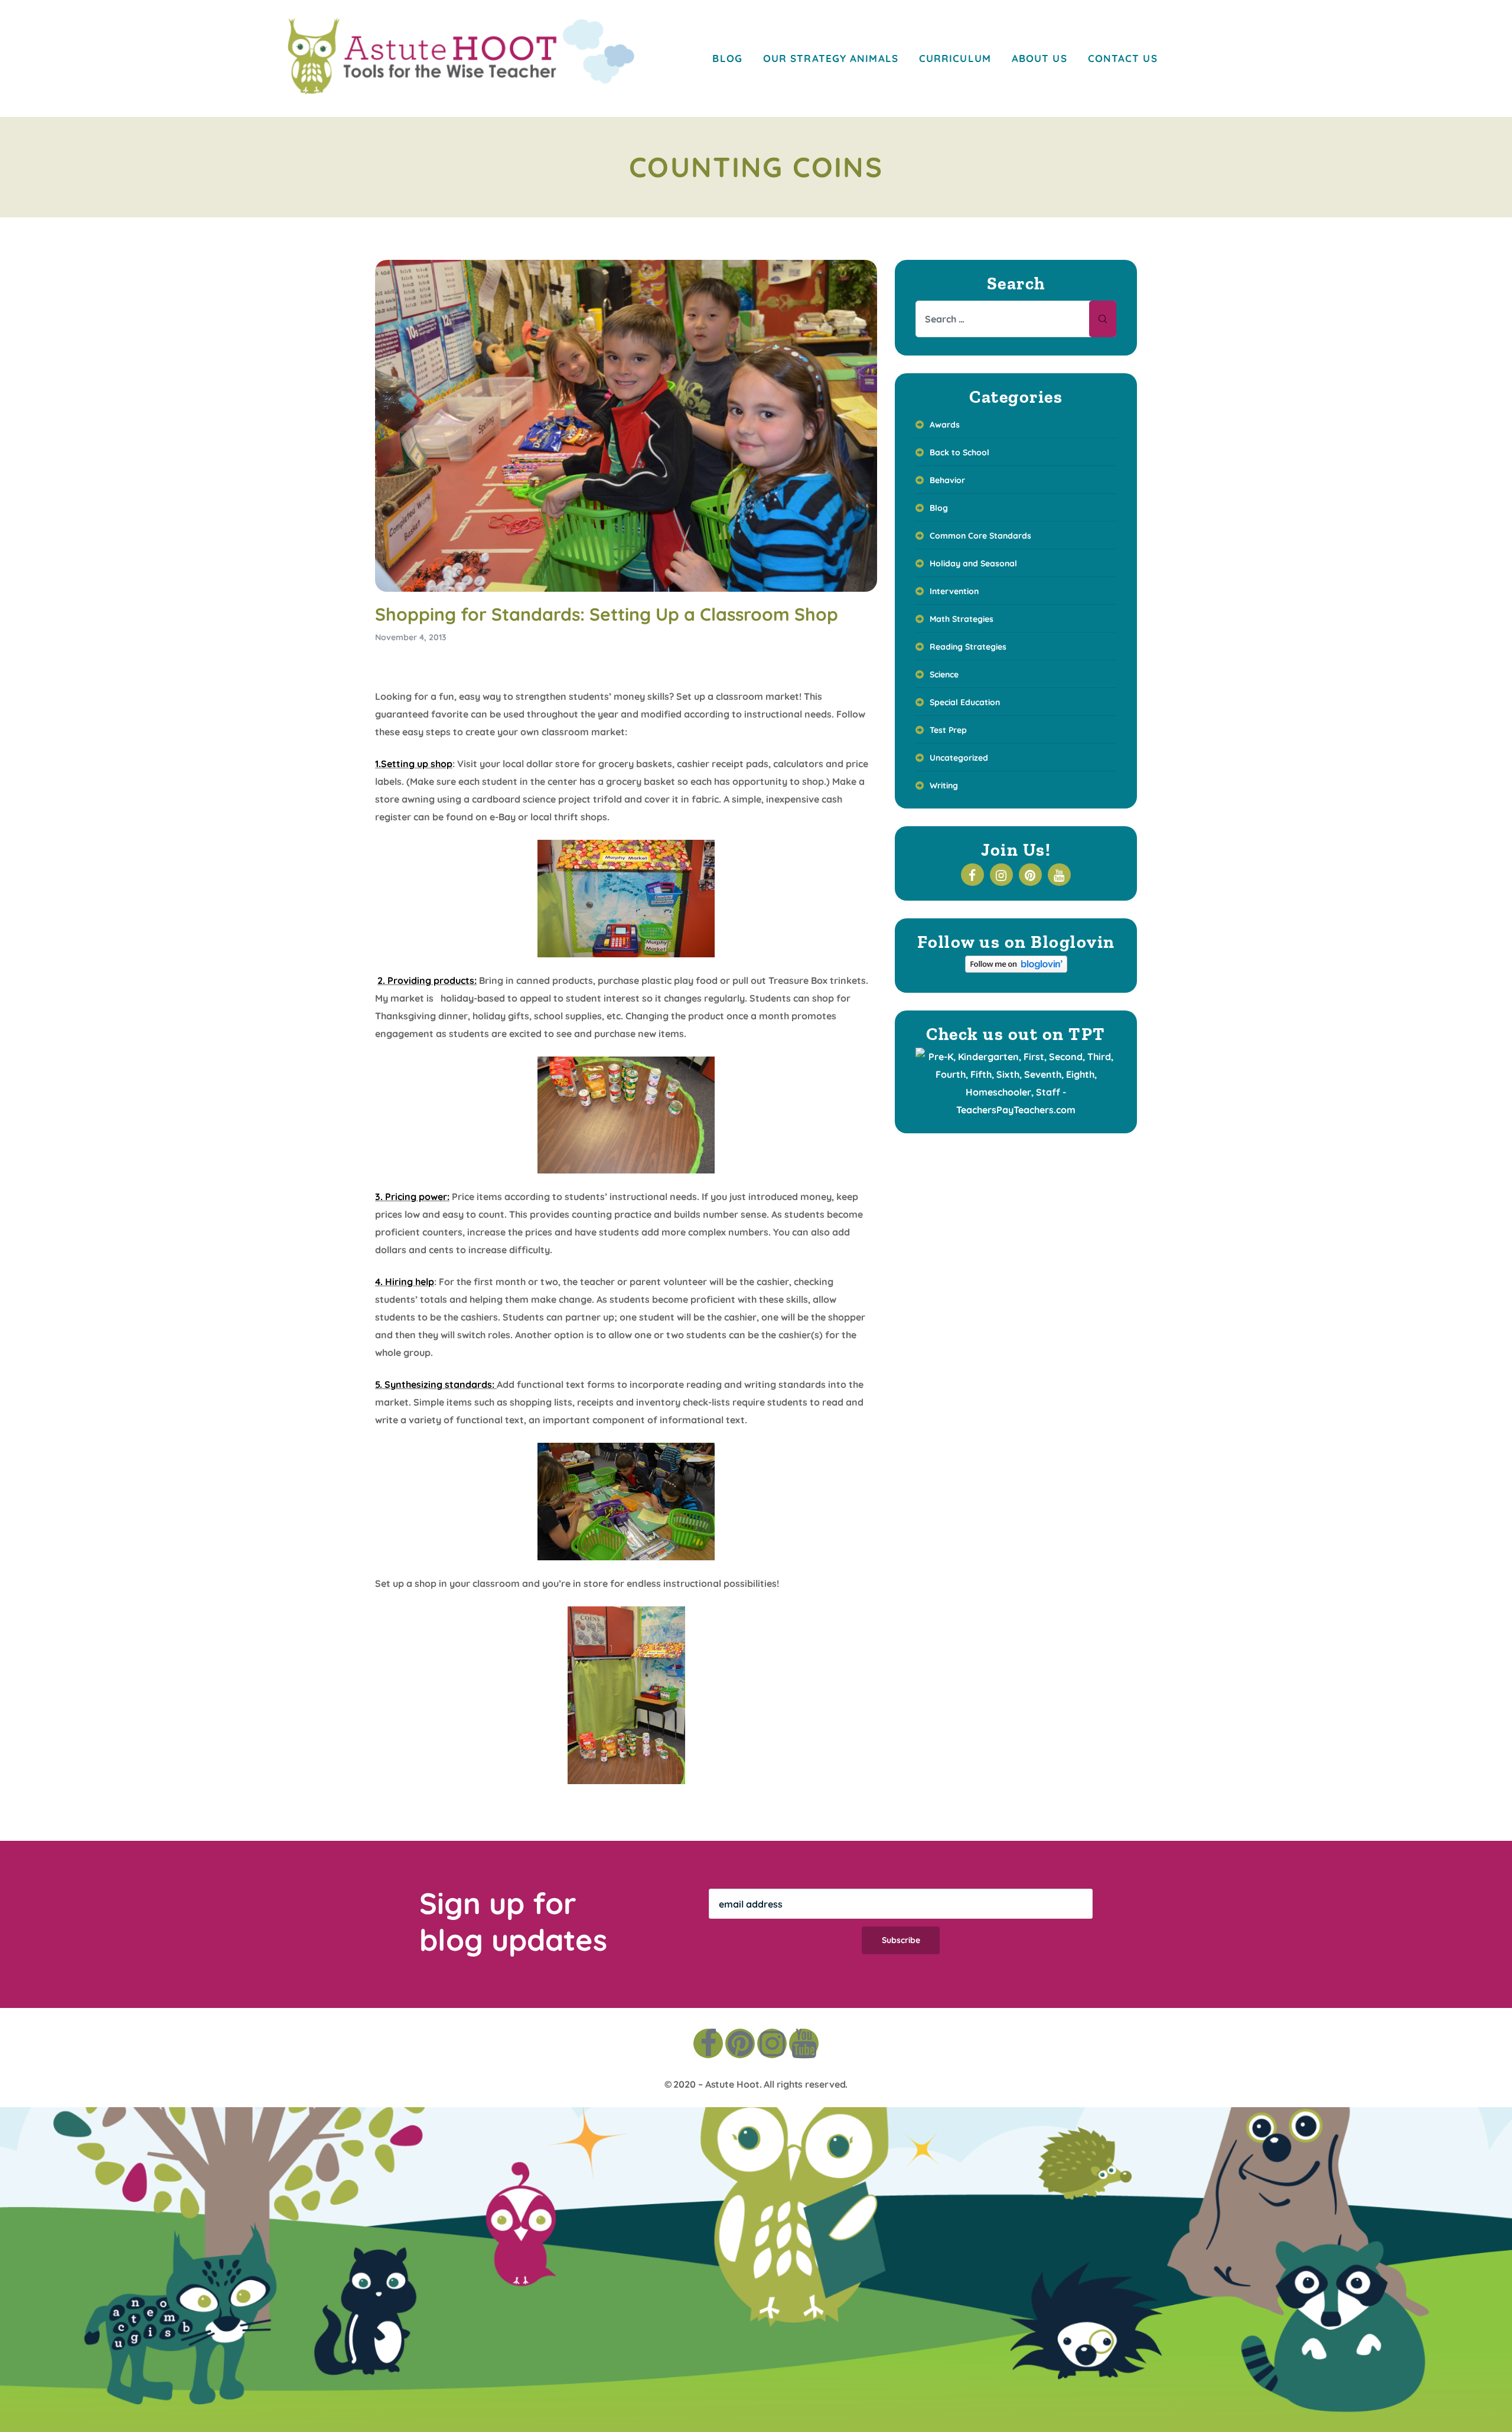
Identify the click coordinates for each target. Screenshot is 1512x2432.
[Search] (1103, 319)
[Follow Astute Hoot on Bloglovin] (1016, 969)
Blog (939, 508)
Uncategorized (959, 758)
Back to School (959, 452)
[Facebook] (708, 2043)
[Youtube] (804, 2043)
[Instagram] (772, 2043)
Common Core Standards (980, 536)
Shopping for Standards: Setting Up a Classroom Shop (607, 614)
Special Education (965, 702)
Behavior (947, 480)
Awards (945, 425)
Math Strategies (962, 619)
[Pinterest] (740, 2043)
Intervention (954, 591)
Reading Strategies (968, 647)
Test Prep (948, 730)
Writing (944, 785)
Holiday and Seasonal (973, 563)
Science (944, 674)
